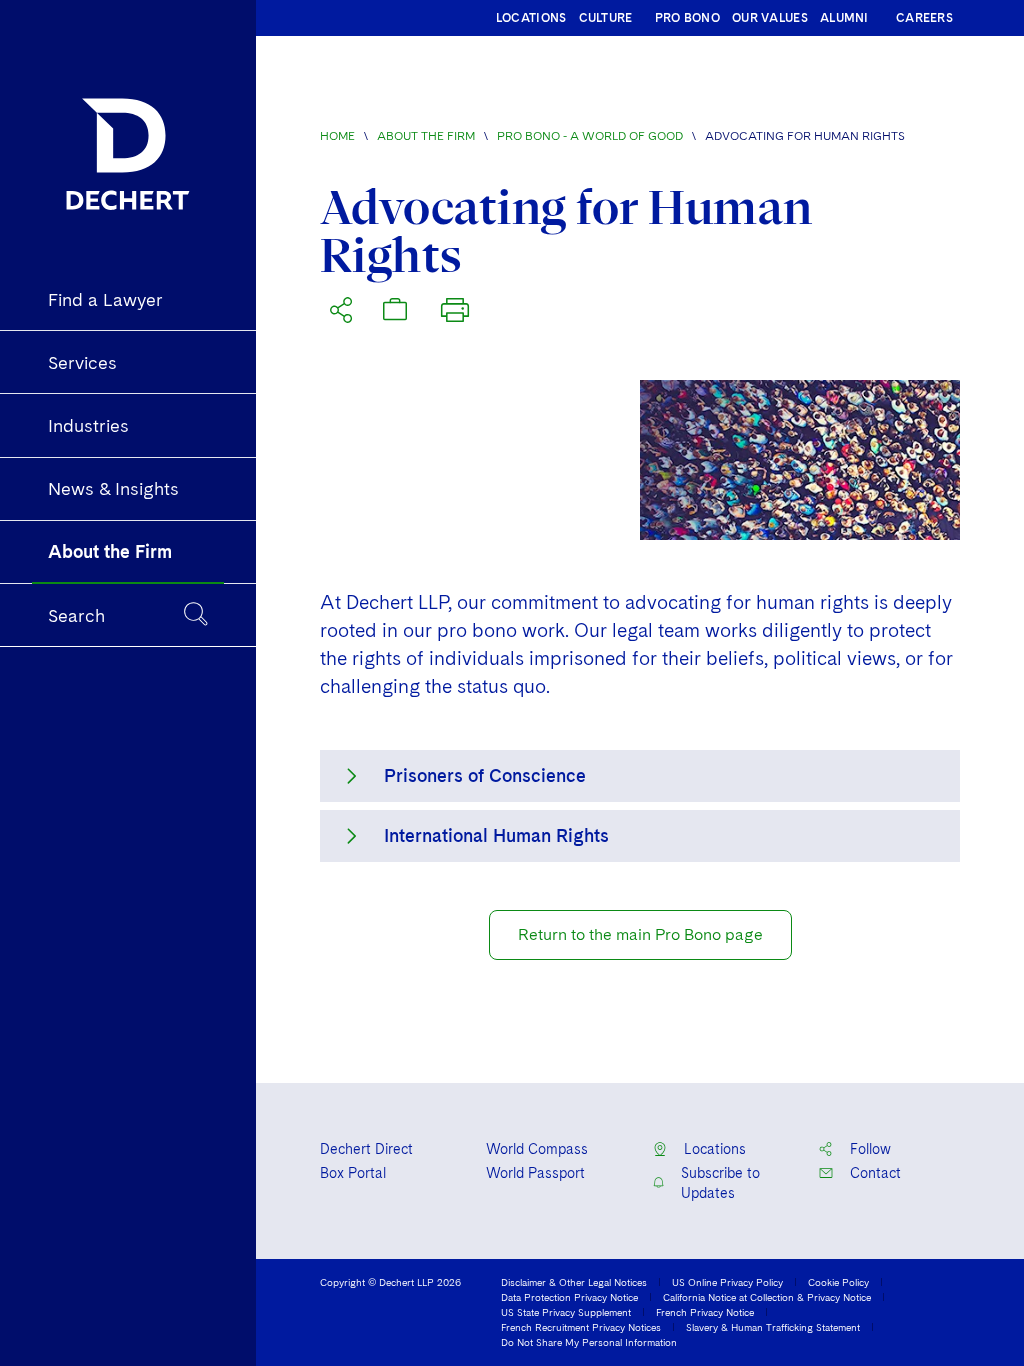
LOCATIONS (531, 18)
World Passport (535, 1173)
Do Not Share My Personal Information (589, 1342)
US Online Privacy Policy (727, 1282)
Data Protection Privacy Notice (569, 1297)
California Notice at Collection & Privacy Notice (767, 1297)
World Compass (537, 1149)
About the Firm (426, 136)
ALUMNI (844, 18)
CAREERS (924, 18)
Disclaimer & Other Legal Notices (574, 1282)
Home (337, 136)
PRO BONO (687, 18)
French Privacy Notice (705, 1312)
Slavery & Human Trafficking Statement (773, 1327)
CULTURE (606, 18)
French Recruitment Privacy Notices (581, 1327)
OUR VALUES (770, 18)
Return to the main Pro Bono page (640, 934)
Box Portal (353, 1173)
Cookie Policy (838, 1282)
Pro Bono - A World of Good (590, 136)
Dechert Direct (366, 1149)
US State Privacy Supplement (566, 1312)
